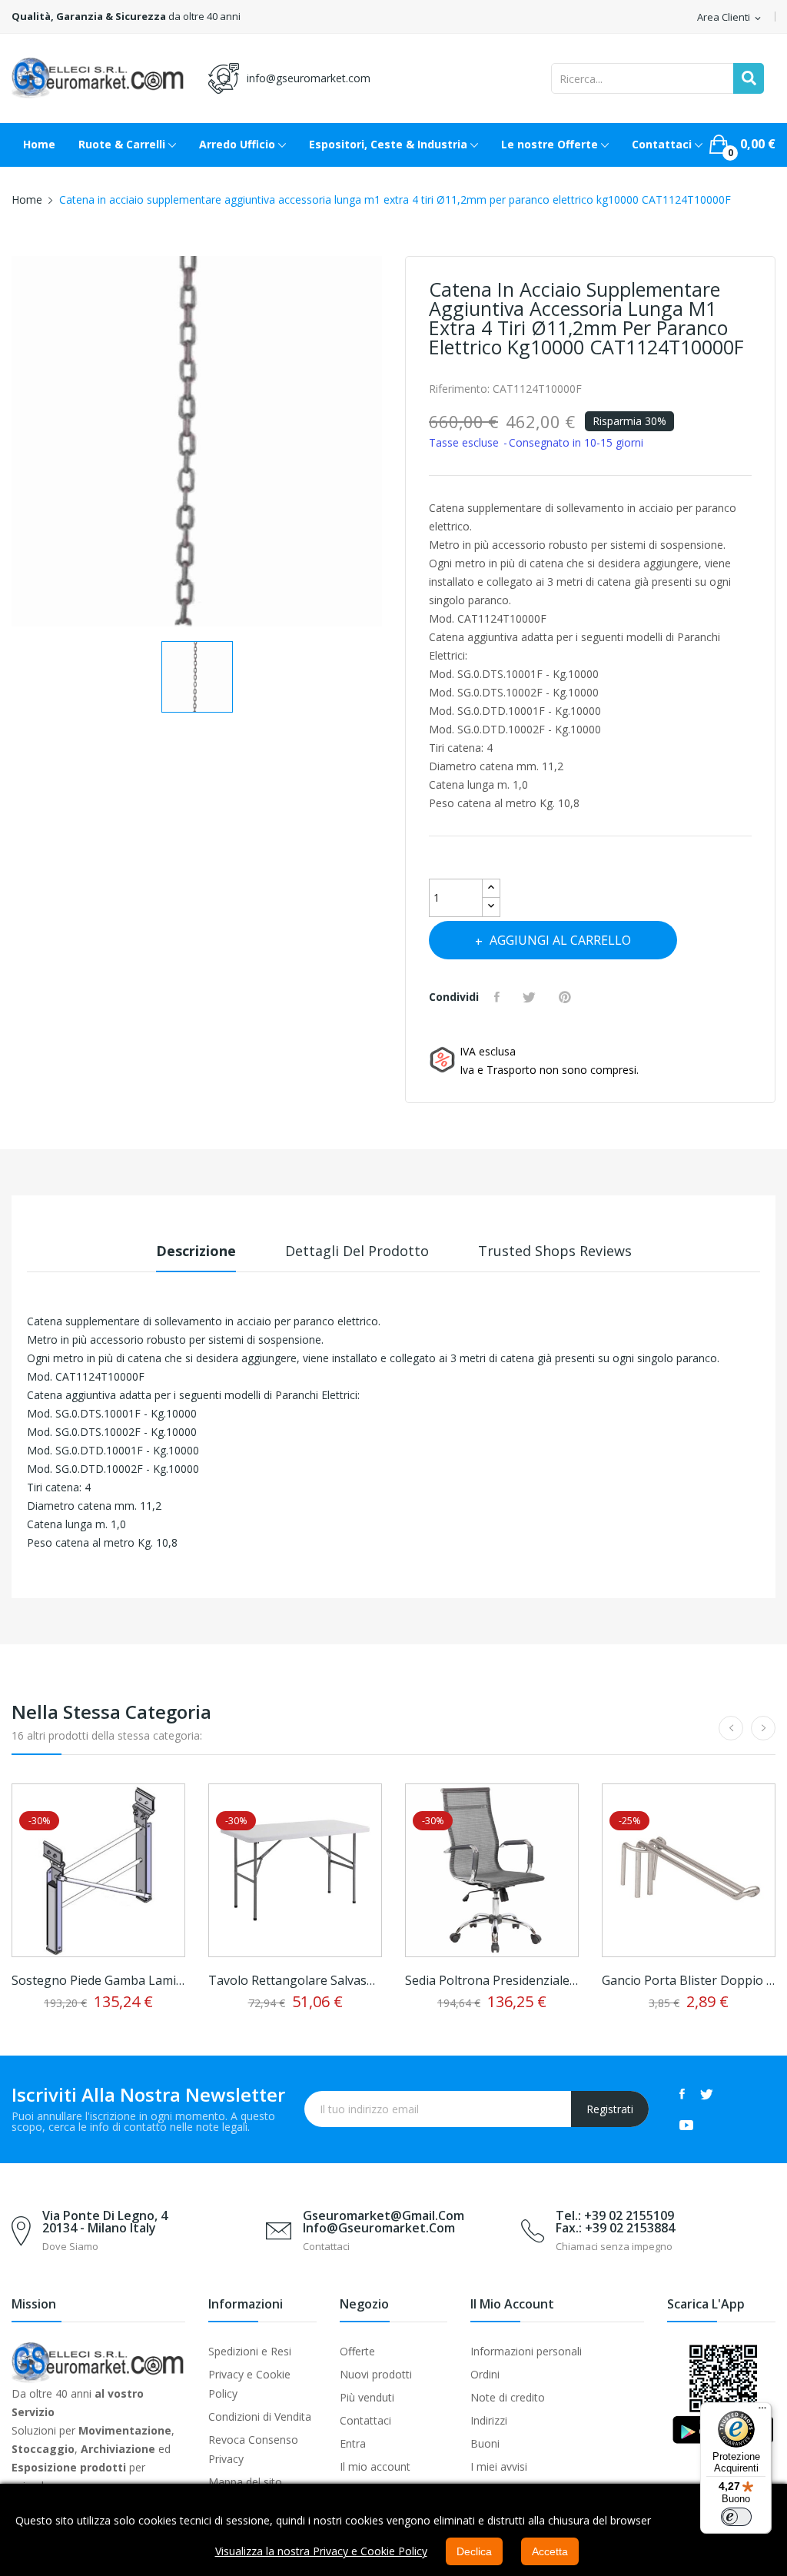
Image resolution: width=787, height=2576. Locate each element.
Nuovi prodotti (376, 2374)
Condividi (499, 997)
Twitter (707, 2094)
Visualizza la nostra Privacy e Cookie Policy (321, 2551)
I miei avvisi (499, 2466)
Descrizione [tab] (196, 1251)
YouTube (686, 2125)
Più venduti (367, 2397)
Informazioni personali (526, 2351)
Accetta (550, 2551)
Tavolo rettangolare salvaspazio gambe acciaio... (295, 1980)
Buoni (485, 2443)
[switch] (736, 2517)
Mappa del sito (245, 2482)
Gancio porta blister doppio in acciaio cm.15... (689, 1980)
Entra (353, 2443)
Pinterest (567, 997)
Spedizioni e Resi (250, 2351)
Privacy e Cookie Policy (249, 2384)
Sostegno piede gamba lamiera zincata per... (98, 1980)
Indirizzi (489, 2420)
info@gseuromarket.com (309, 78)
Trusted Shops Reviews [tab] (555, 1251)
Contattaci (365, 2420)
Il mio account (375, 2466)
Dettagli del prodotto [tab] (357, 1251)
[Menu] (762, 2411)
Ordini (485, 2374)
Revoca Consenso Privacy (253, 2449)
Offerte (357, 2351)
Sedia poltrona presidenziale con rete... (492, 1980)
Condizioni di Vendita (260, 2416)
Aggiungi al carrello (560, 940)
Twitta (531, 997)
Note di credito (508, 2397)
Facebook (682, 2094)
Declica (474, 2551)
